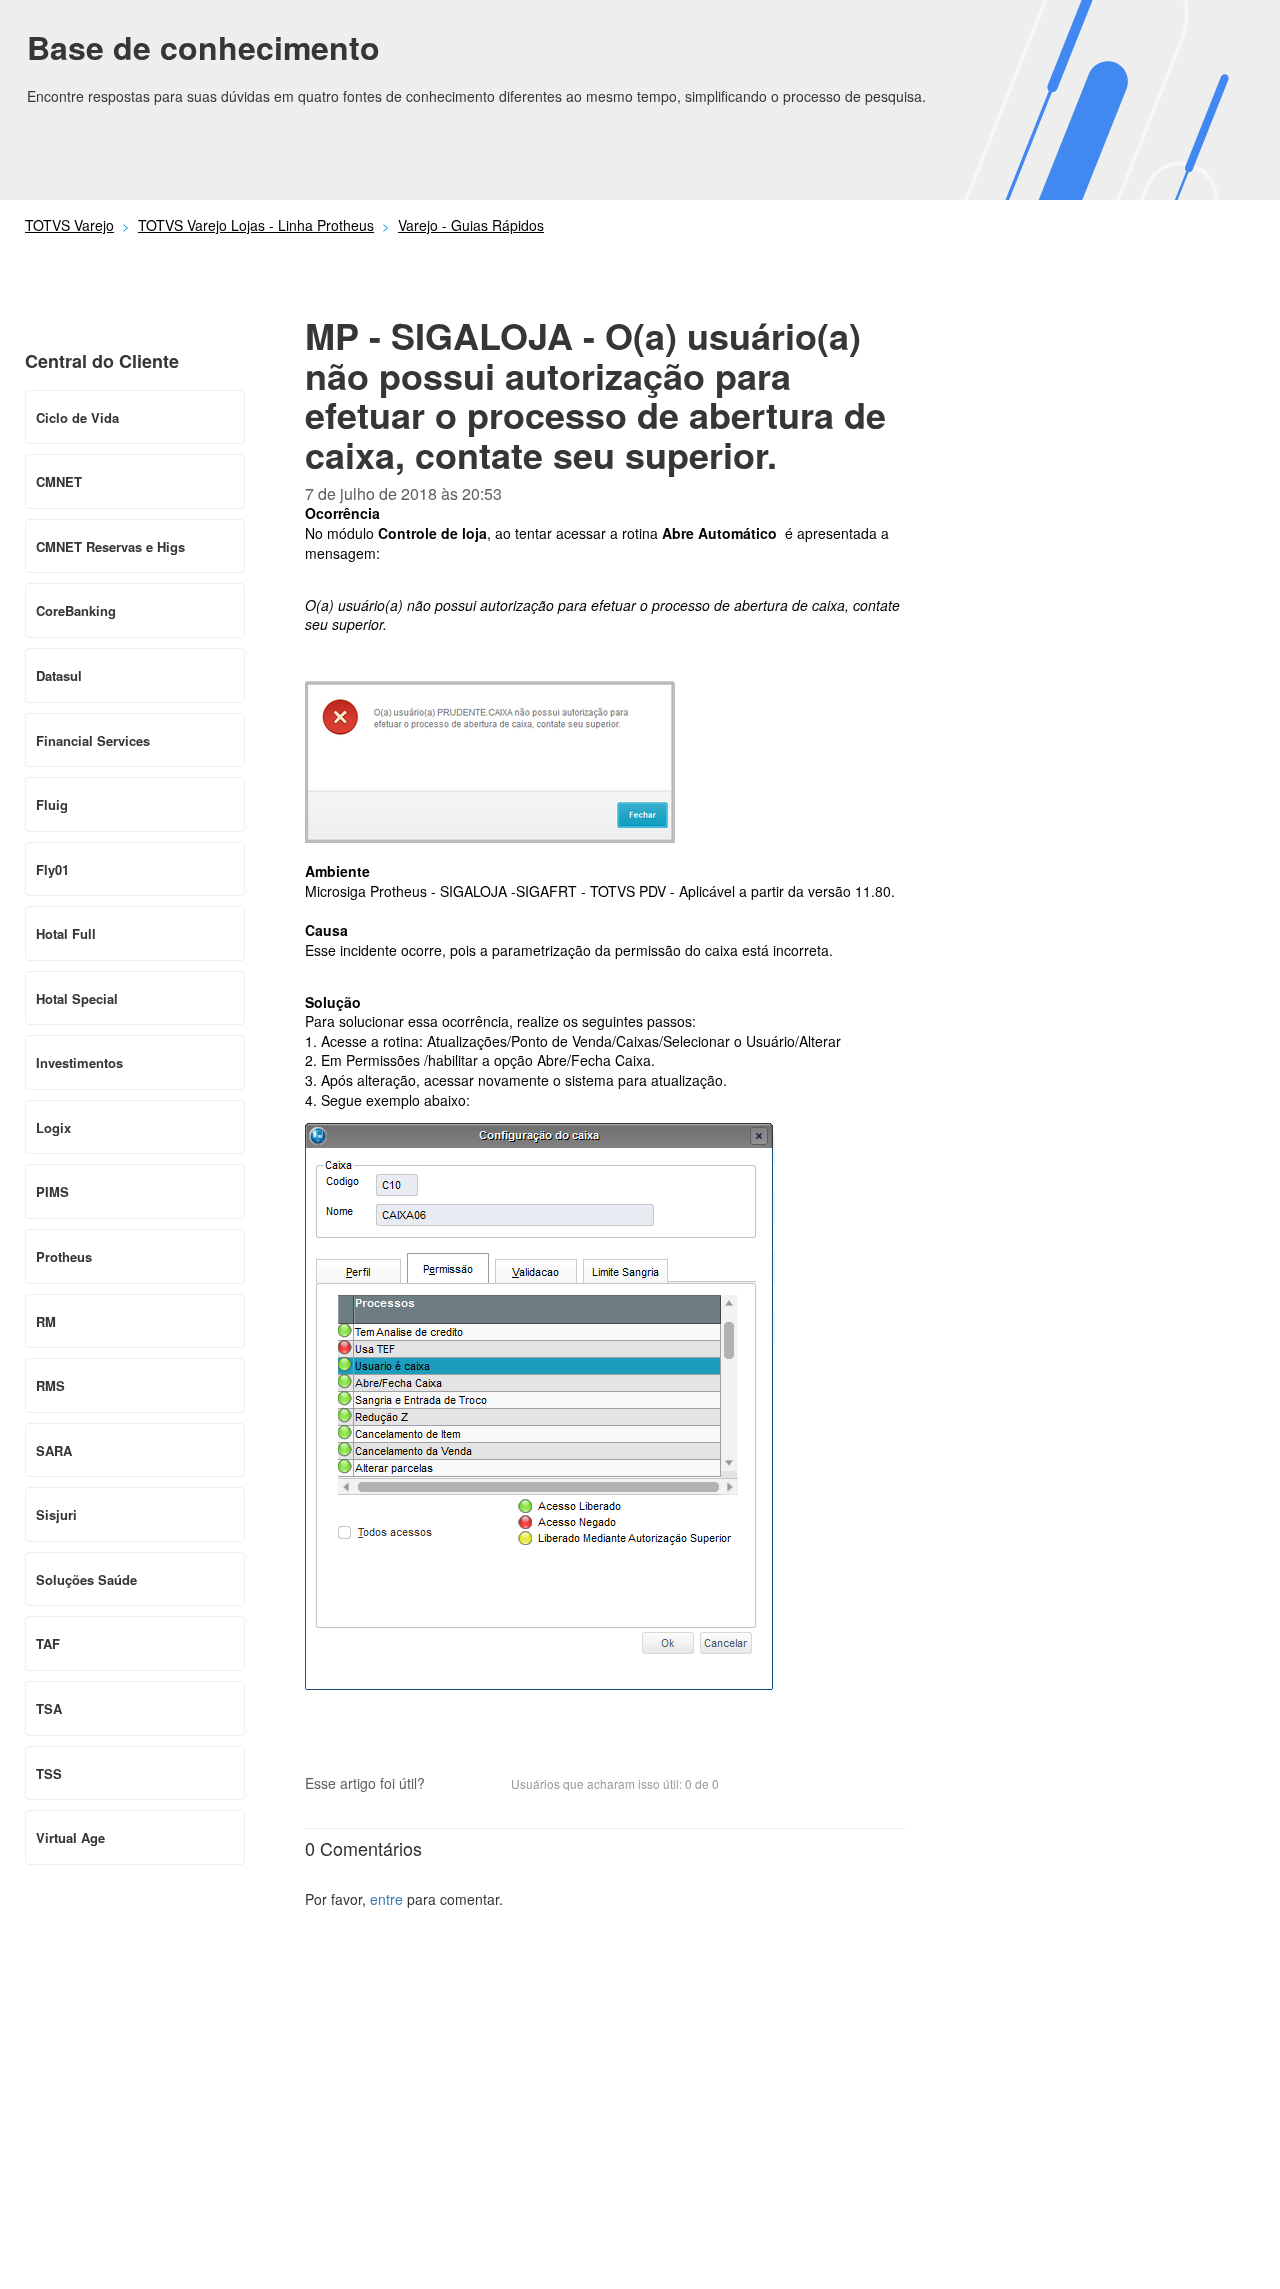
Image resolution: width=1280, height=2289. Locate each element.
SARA (54, 1450)
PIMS (52, 1191)
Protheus (64, 1256)
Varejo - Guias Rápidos (471, 225)
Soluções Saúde (86, 1579)
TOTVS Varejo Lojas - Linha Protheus (256, 225)
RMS (50, 1385)
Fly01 (52, 869)
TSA (49, 1708)
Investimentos (79, 1062)
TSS (49, 1773)
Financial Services (93, 740)
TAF (48, 1643)
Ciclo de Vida (77, 417)
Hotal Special (77, 998)
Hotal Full (66, 933)
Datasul (59, 675)
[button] (450, 1785)
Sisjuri (56, 1514)
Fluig (52, 804)
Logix (53, 1127)
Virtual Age (70, 1837)
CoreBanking (76, 610)
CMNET (59, 481)
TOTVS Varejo (69, 225)
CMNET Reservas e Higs (110, 546)
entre (386, 1899)
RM (46, 1321)
